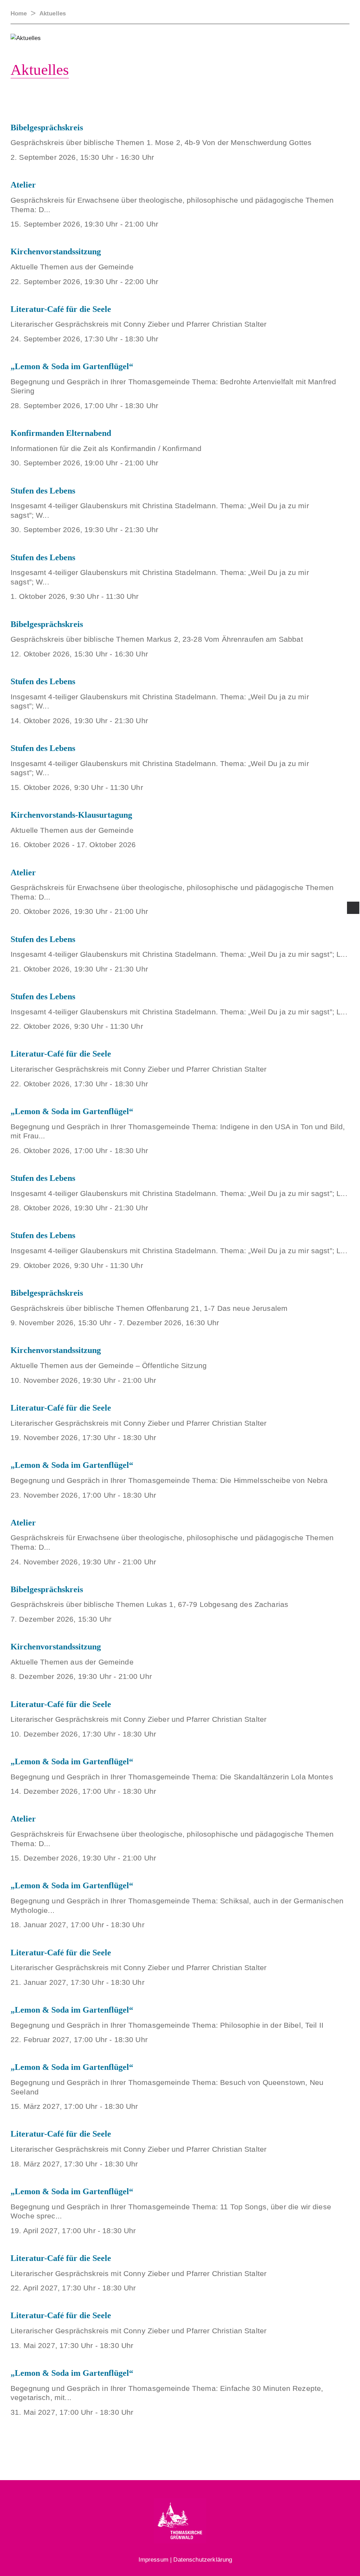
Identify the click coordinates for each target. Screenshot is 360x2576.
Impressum (153, 2560)
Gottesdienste (182, 107)
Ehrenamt (288, 107)
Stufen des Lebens (43, 491)
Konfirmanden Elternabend (61, 433)
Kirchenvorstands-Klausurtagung (71, 815)
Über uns (92, 107)
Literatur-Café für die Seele (61, 309)
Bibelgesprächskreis (47, 624)
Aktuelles (133, 107)
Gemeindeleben (238, 107)
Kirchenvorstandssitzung (56, 251)
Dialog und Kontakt (331, 110)
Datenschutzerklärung (203, 2560)
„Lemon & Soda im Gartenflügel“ (72, 366)
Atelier (23, 185)
